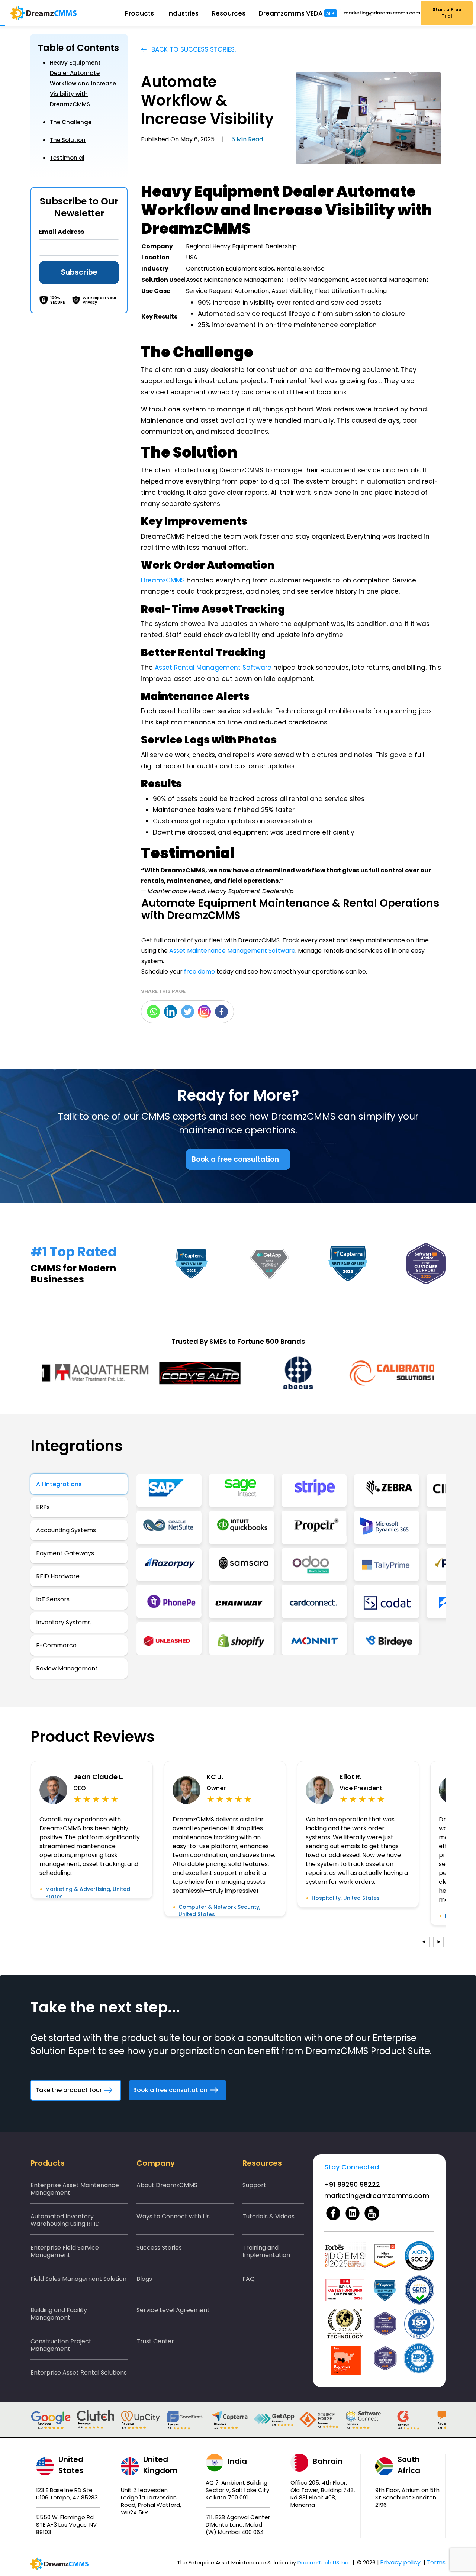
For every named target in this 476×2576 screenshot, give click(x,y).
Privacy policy (400, 2562)
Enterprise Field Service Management (65, 2251)
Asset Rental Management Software (213, 668)
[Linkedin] (171, 1012)
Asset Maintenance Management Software (232, 951)
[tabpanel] (291, 1565)
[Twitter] (188, 1012)
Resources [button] (229, 13)
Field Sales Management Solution (78, 2279)
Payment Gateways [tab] (65, 1553)
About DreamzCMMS (167, 2185)
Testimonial (67, 158)
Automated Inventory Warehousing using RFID (65, 2220)
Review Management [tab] (67, 1668)
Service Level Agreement (173, 2310)
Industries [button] (183, 13)
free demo (200, 971)
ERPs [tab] (43, 1507)
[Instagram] (204, 1012)
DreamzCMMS (163, 580)
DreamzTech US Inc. (324, 2563)
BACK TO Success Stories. (193, 49)
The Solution (68, 140)
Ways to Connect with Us (173, 2216)
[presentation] (424, 1942)
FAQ (249, 2279)
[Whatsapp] (153, 1012)
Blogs (144, 2279)
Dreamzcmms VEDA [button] (297, 13)
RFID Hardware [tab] (58, 1576)
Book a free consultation (235, 1159)
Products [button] (139, 13)
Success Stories (159, 2248)
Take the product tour (69, 2090)
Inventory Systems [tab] (63, 1622)
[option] (91, 1373)
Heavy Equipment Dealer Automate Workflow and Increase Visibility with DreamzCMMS (83, 83)
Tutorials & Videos (268, 2216)
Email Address (61, 232)
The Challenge (71, 122)
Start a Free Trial (447, 13)
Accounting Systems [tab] (66, 1530)
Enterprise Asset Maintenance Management (75, 2189)
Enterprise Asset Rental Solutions (79, 2372)
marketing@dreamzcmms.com (381, 13)
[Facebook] (221, 1012)
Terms (436, 2562)
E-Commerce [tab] (56, 1645)
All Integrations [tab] (59, 1484)
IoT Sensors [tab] (53, 1599)
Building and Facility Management (59, 2314)
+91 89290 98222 (352, 2184)
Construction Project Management (61, 2345)
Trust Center (155, 2341)
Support (254, 2185)
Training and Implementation (266, 2251)
